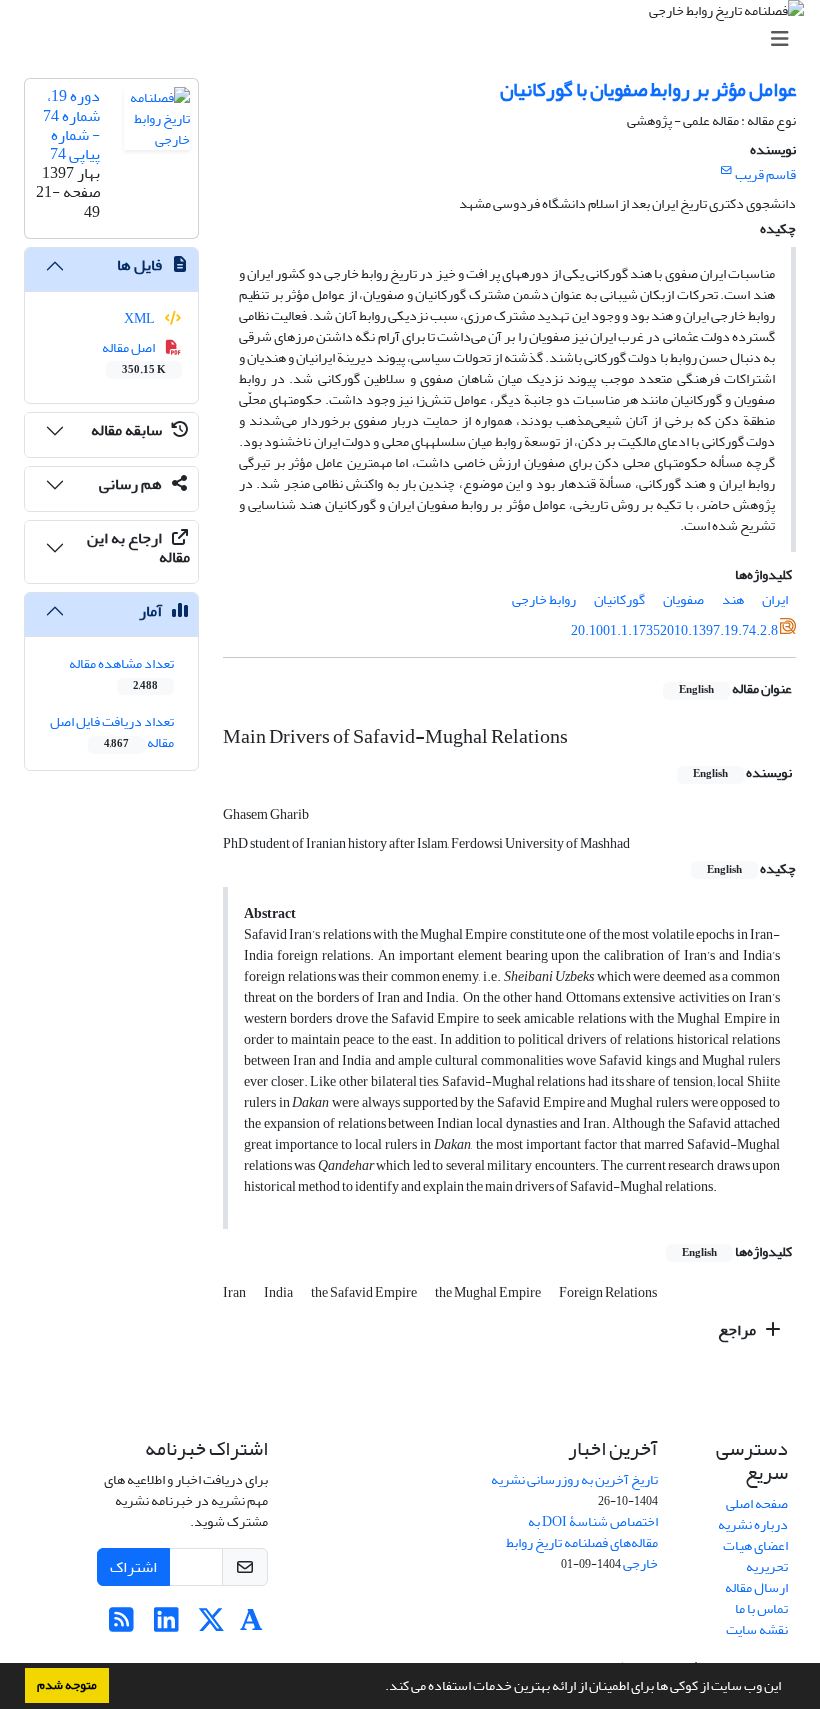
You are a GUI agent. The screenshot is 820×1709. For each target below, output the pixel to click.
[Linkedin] (166, 1625)
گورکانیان (619, 599)
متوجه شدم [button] (67, 1685)
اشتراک (133, 1567)
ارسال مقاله (756, 1587)
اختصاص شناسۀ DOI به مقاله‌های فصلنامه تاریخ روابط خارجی (582, 1542)
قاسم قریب (765, 174)
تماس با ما (761, 1608)
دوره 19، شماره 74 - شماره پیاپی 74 (71, 125)
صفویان (683, 599)
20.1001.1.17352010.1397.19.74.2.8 (674, 630)
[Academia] (251, 1625)
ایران (775, 599)
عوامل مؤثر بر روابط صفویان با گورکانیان (648, 89)
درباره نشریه (753, 1524)
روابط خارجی (544, 599)
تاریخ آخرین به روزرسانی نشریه (574, 1479)
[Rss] (121, 1625)
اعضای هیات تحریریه (755, 1556)
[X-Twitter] (211, 1625)
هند (733, 599)
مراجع (738, 1330)
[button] (380, 1688)
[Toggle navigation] (416, 39)
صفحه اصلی (757, 1503)
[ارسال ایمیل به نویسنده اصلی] (726, 171)
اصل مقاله (134, 357)
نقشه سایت (757, 1629)
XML (140, 318)
